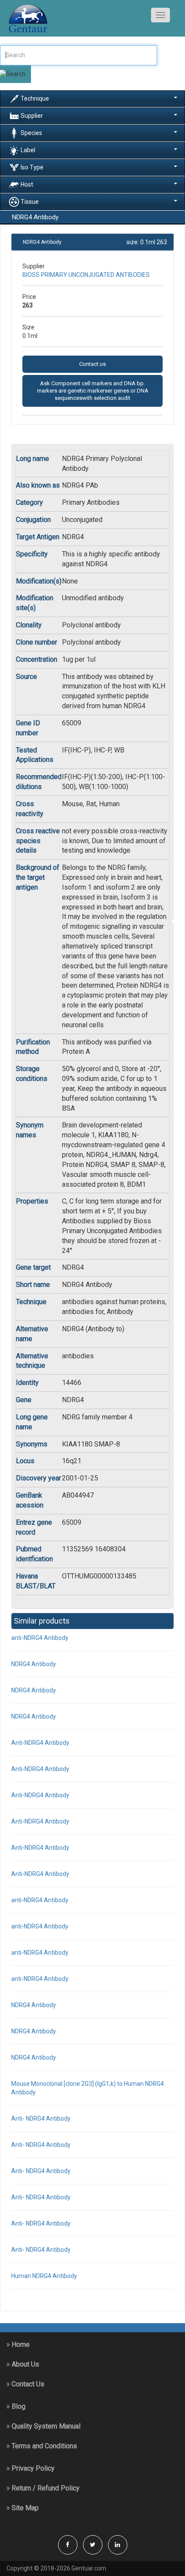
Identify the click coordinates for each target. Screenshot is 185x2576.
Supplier (32, 115)
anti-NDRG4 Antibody (40, 1638)
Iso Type (32, 167)
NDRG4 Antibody (34, 1664)
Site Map (24, 2508)
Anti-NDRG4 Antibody (40, 1743)
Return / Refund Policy (45, 2488)
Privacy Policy (32, 2468)
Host (27, 184)
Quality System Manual (45, 2426)
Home (20, 2344)
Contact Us (27, 2384)
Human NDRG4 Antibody (44, 2276)
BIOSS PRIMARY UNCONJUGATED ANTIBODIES (86, 275)
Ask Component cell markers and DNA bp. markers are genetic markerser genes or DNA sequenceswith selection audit (93, 391)
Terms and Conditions (43, 2446)
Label (28, 150)
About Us (25, 2364)
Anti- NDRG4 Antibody (41, 2119)
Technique (35, 98)
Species (31, 132)
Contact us (92, 364)
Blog (18, 2406)
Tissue (30, 201)
